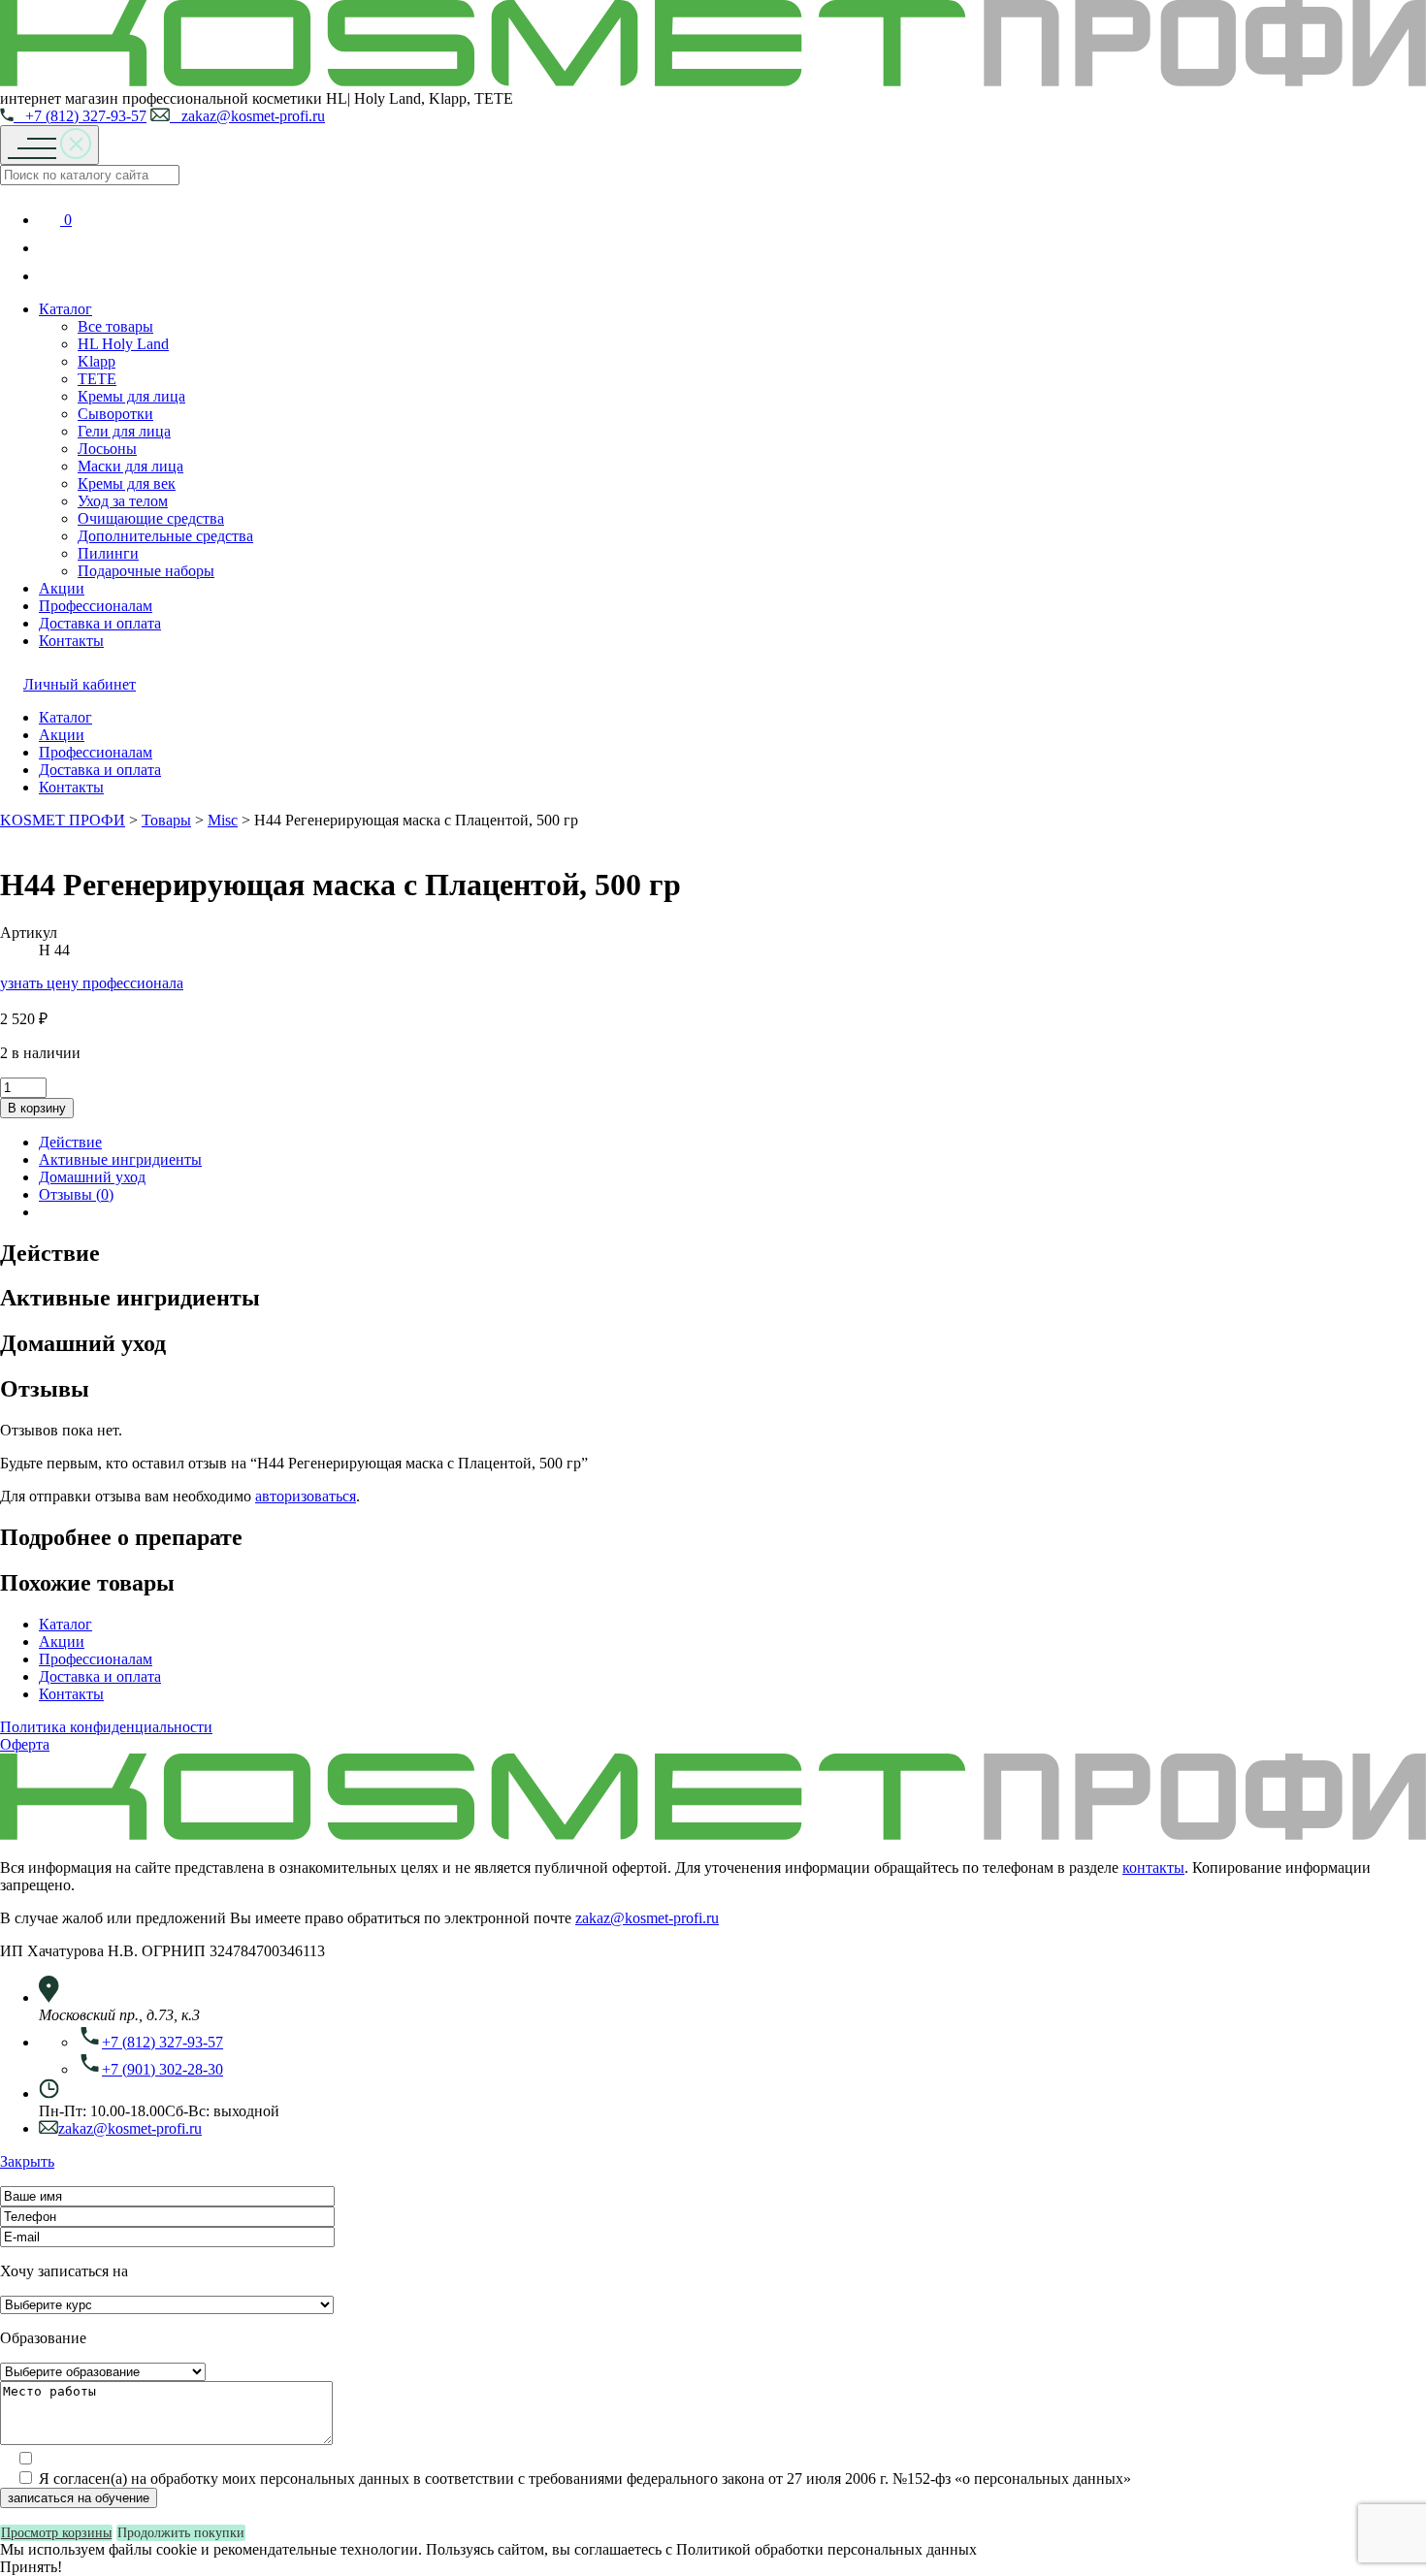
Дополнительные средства (165, 536)
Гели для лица (124, 431)
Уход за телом (123, 501)
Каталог (65, 309)
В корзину (37, 1108)
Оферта (25, 1744)
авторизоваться (306, 1496)
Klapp (97, 361)
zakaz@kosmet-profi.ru (247, 116)
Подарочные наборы (146, 571)
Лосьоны (107, 449)
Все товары (115, 326)
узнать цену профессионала (92, 983)
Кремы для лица (131, 396)
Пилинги (108, 553)
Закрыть (27, 2161)
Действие (70, 1142)
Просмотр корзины (56, 2533)
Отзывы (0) (76, 1194)
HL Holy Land (123, 344)
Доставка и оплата (100, 623)
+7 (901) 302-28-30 (162, 2069)
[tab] (732, 1143)
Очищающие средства (151, 518)
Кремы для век (127, 483)
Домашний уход (92, 1177)
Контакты (71, 641)
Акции (62, 588)
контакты (1153, 1868)
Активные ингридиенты (120, 1159)
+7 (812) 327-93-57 (80, 116)
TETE (97, 379)
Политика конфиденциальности (106, 1727)
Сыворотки (115, 414)
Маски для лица (130, 466)
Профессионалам (96, 606)
